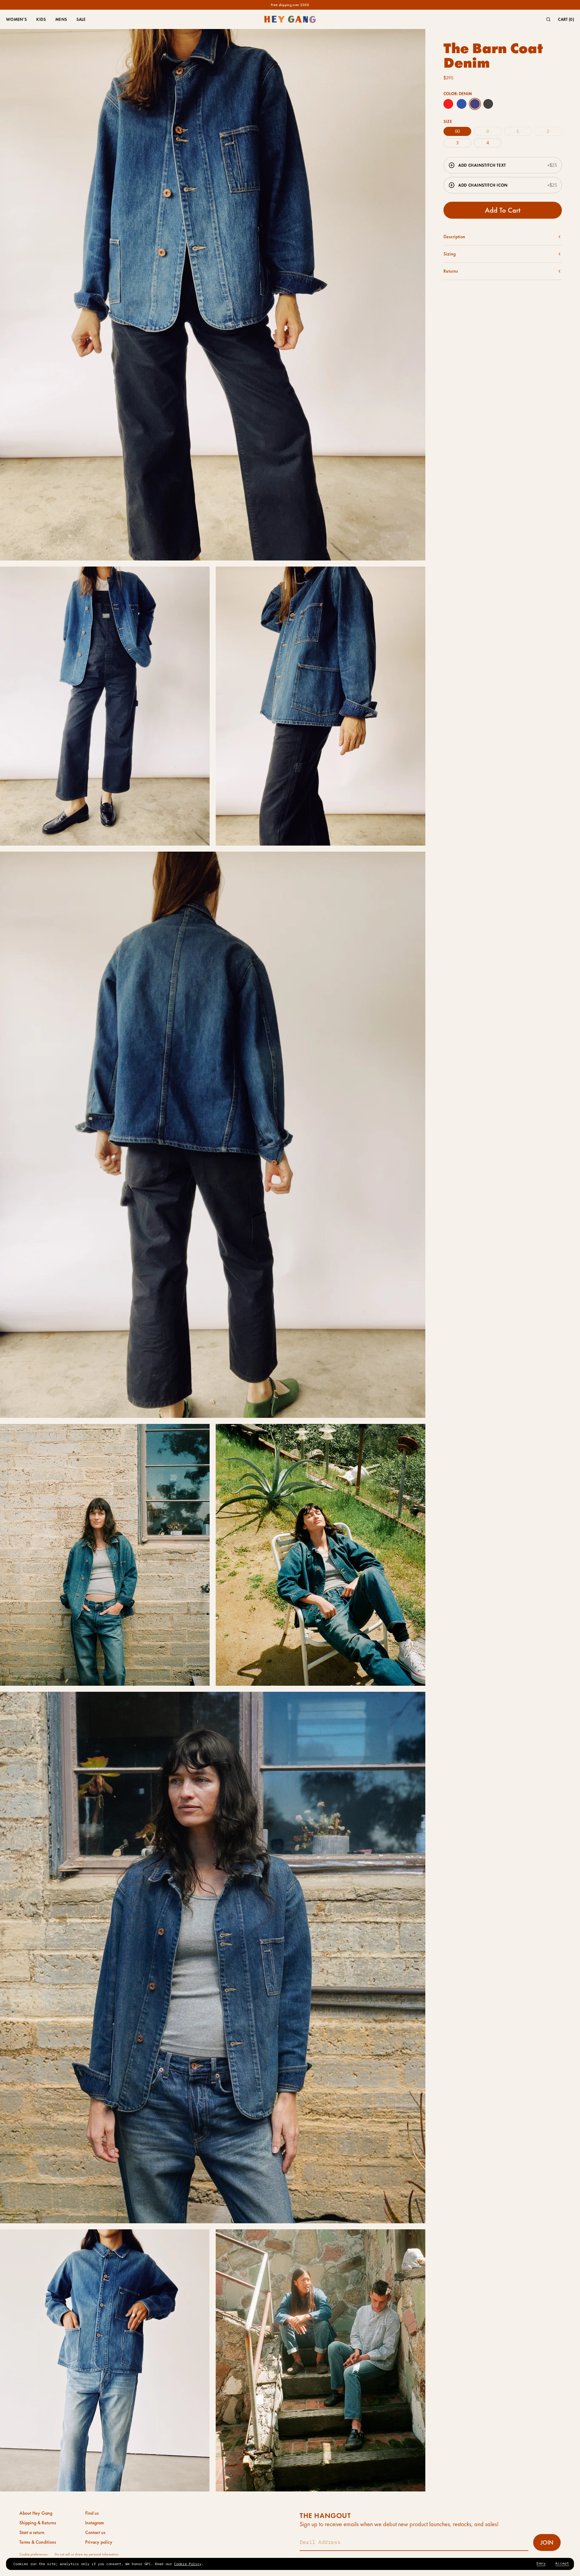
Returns (451, 271)
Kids (41, 19)
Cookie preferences (33, 2554)
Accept (562, 2563)
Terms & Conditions (38, 2542)
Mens (61, 19)
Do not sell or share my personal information (87, 2554)
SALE (81, 19)
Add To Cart (503, 210)
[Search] (548, 19)
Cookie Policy (188, 2564)
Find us (92, 2513)
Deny (541, 2563)
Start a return (32, 2533)
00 (457, 131)
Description (454, 237)
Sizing (449, 254)
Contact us (95, 2533)
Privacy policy (99, 2542)
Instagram (95, 2523)
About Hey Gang (36, 2513)
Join (547, 2542)
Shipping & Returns (38, 2523)
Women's (16, 19)
